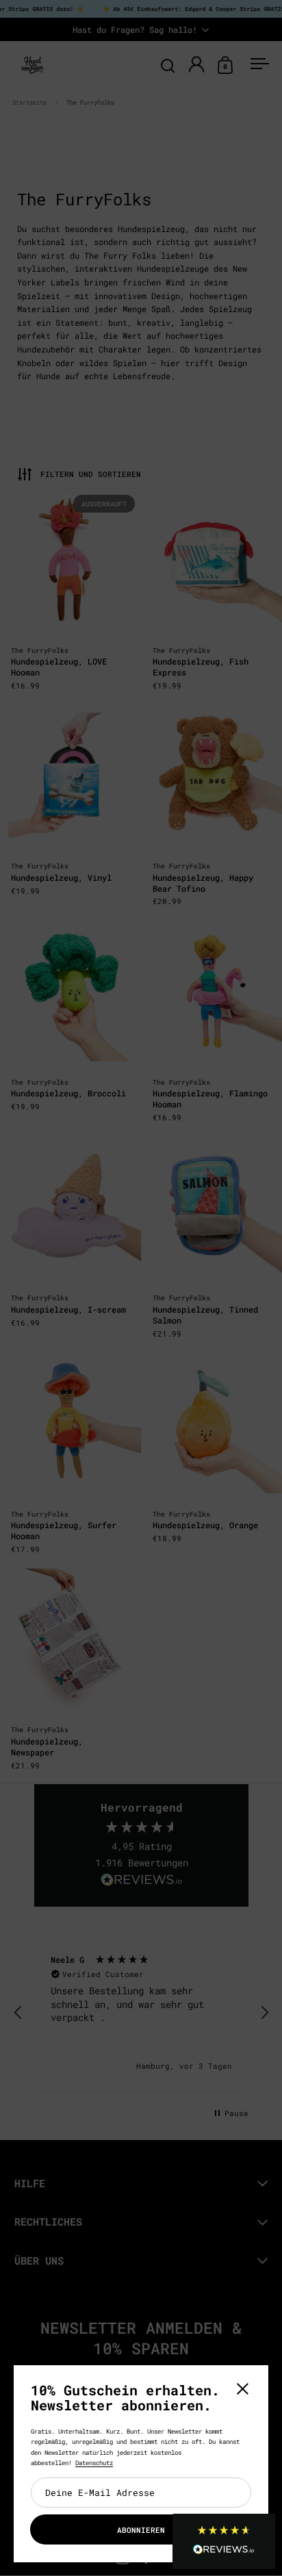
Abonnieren (141, 2530)
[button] (224, 2541)
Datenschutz (94, 2463)
